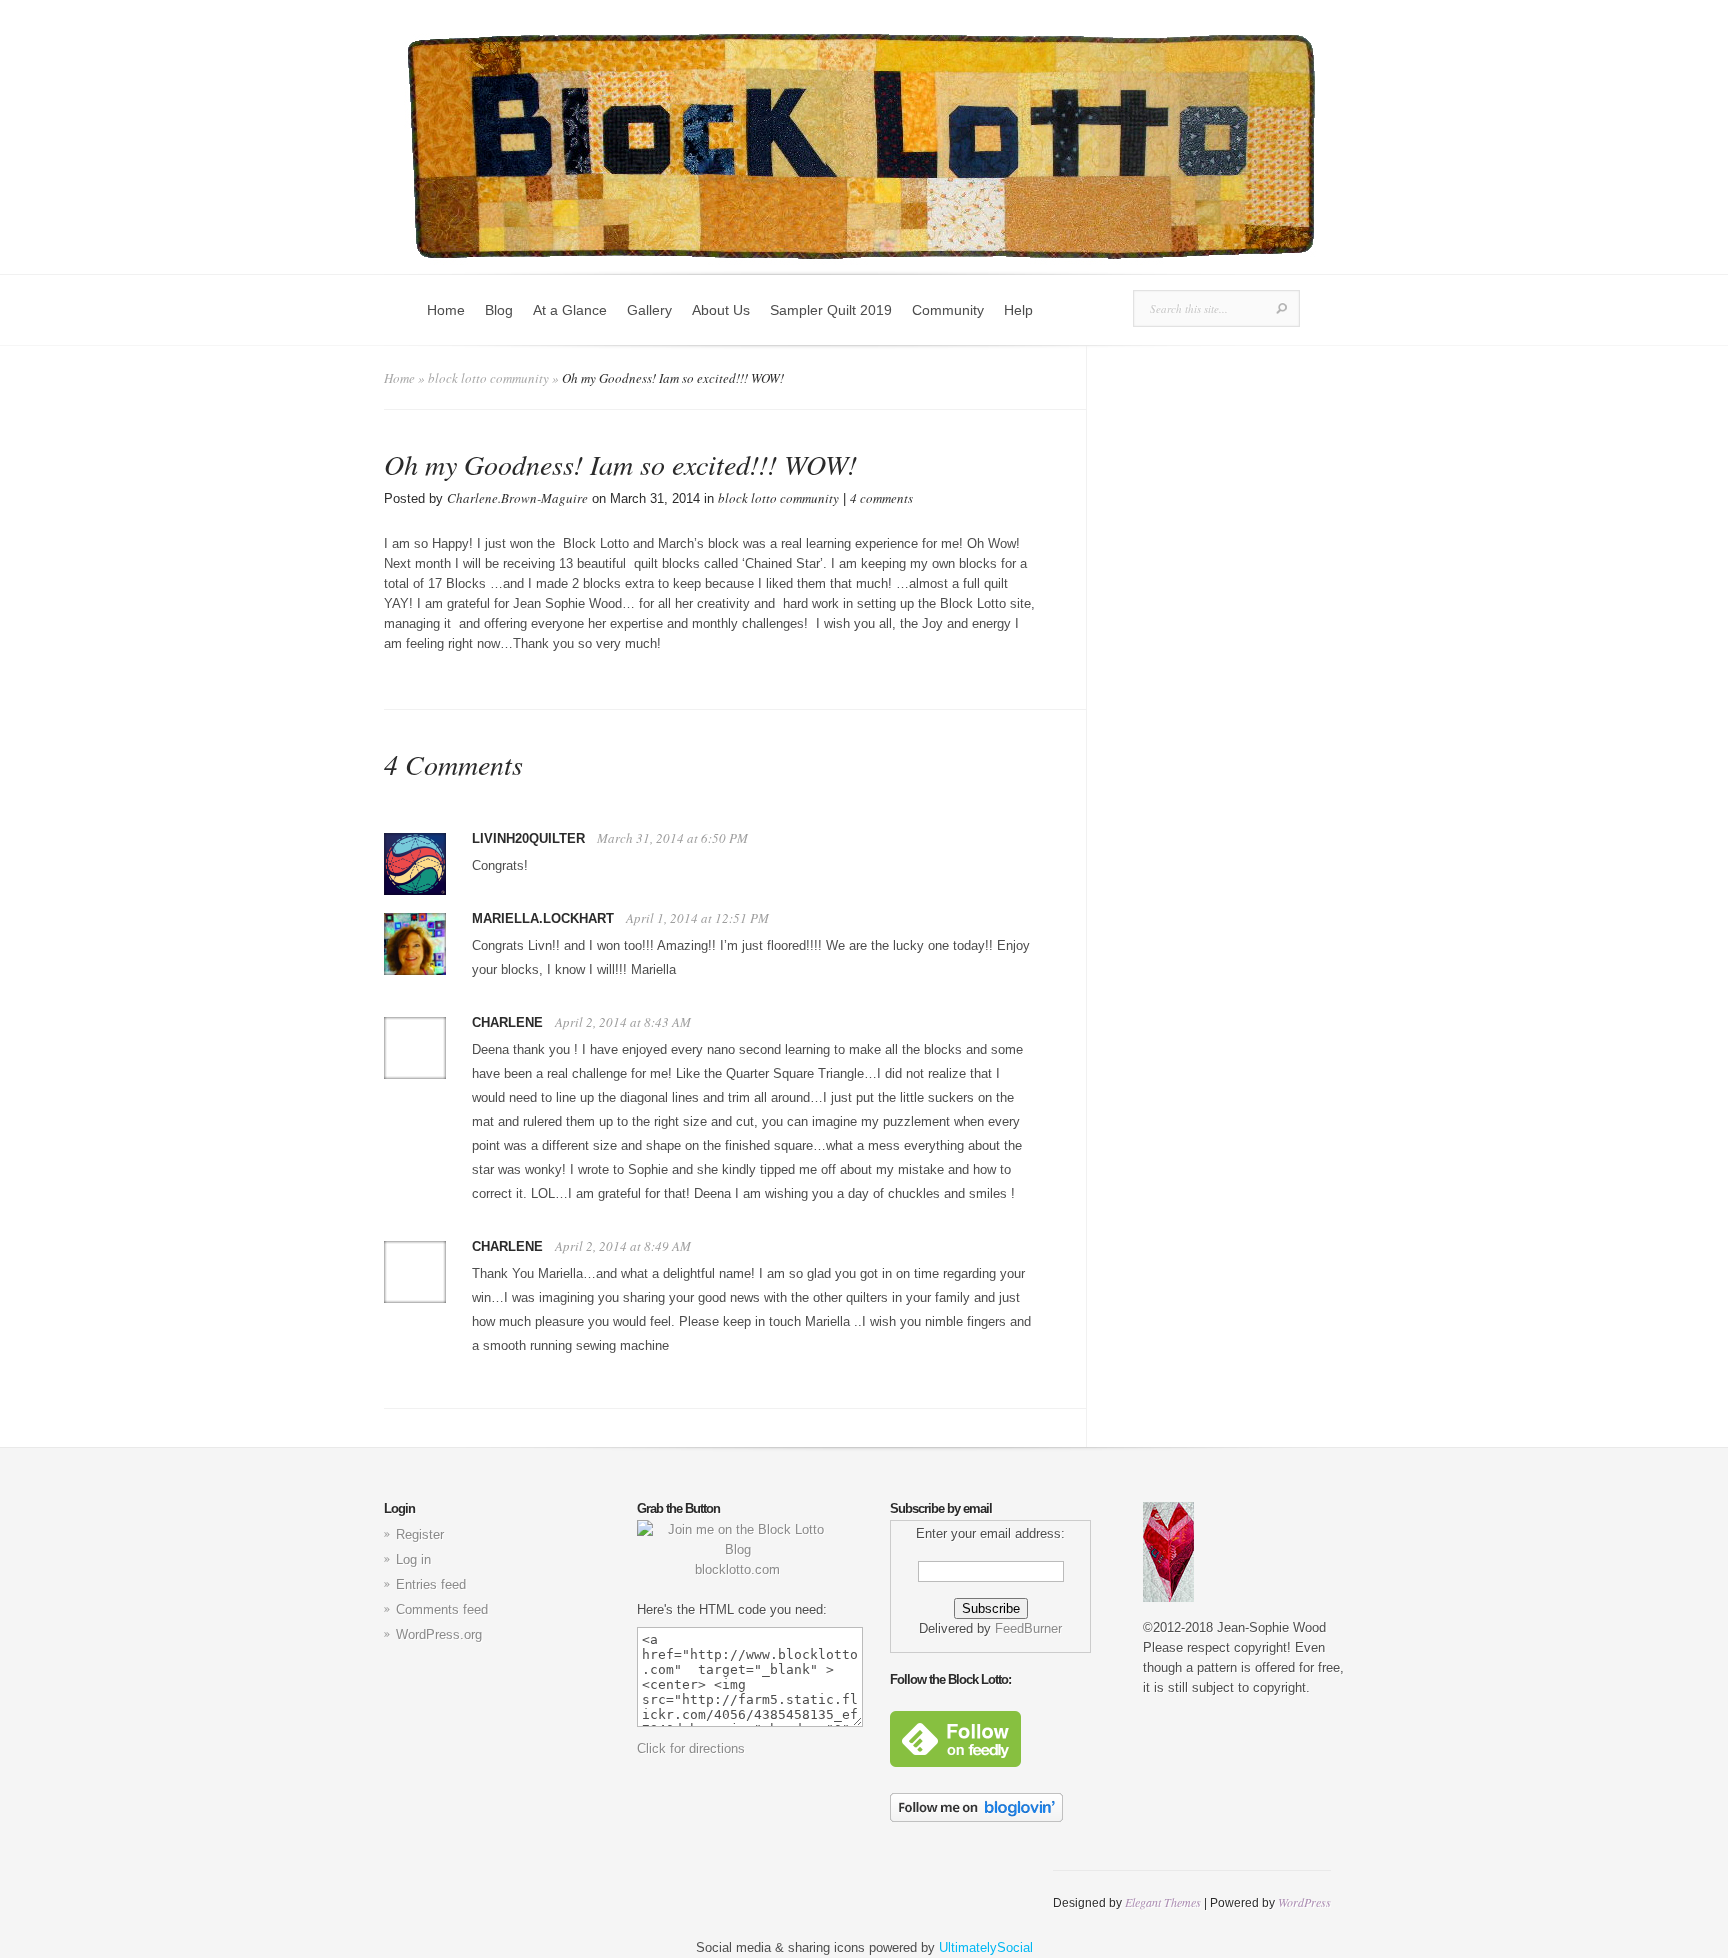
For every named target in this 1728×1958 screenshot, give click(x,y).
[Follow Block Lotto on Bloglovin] (976, 1817)
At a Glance (570, 310)
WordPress (1304, 1902)
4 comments (881, 498)
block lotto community (488, 378)
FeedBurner (1028, 1628)
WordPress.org (439, 1634)
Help (1018, 310)
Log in (413, 1559)
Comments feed (442, 1609)
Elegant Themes (1163, 1902)
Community (948, 310)
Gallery (649, 310)
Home (446, 310)
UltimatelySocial (986, 1947)
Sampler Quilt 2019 (831, 310)
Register (420, 1534)
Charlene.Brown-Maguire (517, 498)
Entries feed (431, 1584)
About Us (721, 310)
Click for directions (691, 1748)
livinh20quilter (528, 838)
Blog (499, 310)
